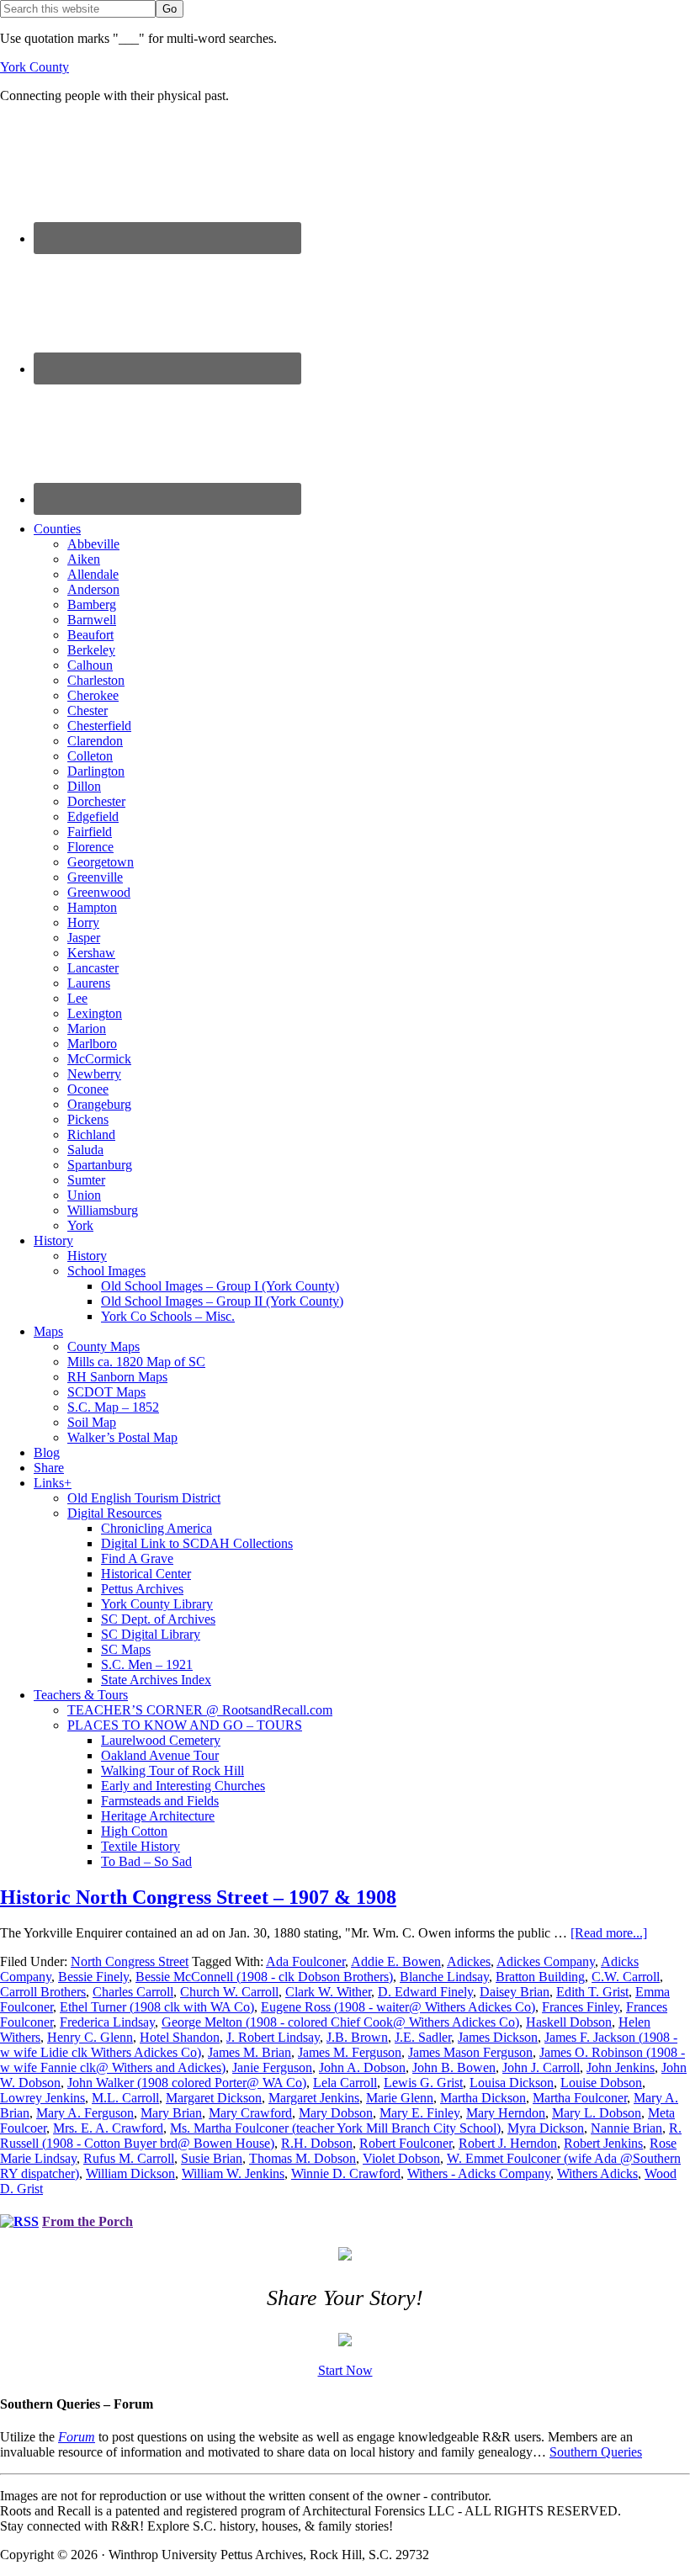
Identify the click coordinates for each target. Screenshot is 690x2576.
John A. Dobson (362, 2067)
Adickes (469, 1961)
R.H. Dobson (317, 2143)
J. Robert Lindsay (273, 2037)
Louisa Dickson (512, 2083)
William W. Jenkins (233, 2173)
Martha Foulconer (580, 2098)
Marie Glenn (400, 2098)
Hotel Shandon (180, 2037)
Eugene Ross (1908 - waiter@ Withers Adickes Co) (398, 2007)
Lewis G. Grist (423, 2083)
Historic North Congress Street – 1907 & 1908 (198, 1897)
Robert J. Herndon (508, 2143)
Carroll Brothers (43, 1992)
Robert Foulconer (406, 2143)
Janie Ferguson (272, 2067)
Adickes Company (546, 1961)
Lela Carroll (345, 2083)
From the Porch (88, 2221)
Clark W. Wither (328, 1992)
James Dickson (498, 2037)
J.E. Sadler (423, 2037)
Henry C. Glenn (90, 2037)
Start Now (345, 2370)
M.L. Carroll (125, 2098)
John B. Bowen (454, 2067)
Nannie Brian (626, 2128)
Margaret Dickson (214, 2098)
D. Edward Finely (425, 1992)
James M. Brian (249, 2052)
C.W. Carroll (626, 1977)
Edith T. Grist (592, 1992)
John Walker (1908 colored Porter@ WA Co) (187, 2083)
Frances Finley (581, 2007)
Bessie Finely (93, 1977)
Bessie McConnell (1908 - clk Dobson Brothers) (264, 1977)
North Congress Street (130, 1961)
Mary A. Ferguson (85, 2113)
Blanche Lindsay (444, 1977)
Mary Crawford (250, 2113)
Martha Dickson (483, 2098)
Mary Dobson (336, 2113)
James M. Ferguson (350, 2052)
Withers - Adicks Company (479, 2173)
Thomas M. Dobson (303, 2158)
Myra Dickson (546, 2128)
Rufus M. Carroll (129, 2158)
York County (34, 67)
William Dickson (130, 2173)
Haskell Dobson (569, 2022)
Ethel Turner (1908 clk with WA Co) (157, 2007)
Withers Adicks (597, 2173)
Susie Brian (212, 2158)
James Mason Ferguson (470, 2052)
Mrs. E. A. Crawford (108, 2128)
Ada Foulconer (305, 1961)
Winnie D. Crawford (346, 2173)
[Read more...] (609, 1933)
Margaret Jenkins (314, 2098)
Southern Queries (596, 2452)
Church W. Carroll (229, 1992)
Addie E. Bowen (396, 1961)
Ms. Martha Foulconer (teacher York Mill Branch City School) (335, 2128)
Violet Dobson (401, 2158)
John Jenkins (621, 2067)
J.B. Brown (357, 2037)
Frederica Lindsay (107, 2022)
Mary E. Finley (419, 2113)
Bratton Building (540, 1977)
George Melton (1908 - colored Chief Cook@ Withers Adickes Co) (340, 2022)
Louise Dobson (601, 2083)
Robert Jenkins (603, 2143)
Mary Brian (171, 2113)
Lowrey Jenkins (42, 2098)
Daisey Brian (515, 1992)
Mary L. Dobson (597, 2113)
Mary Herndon (506, 2113)
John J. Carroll (541, 2067)
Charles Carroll (133, 1992)
